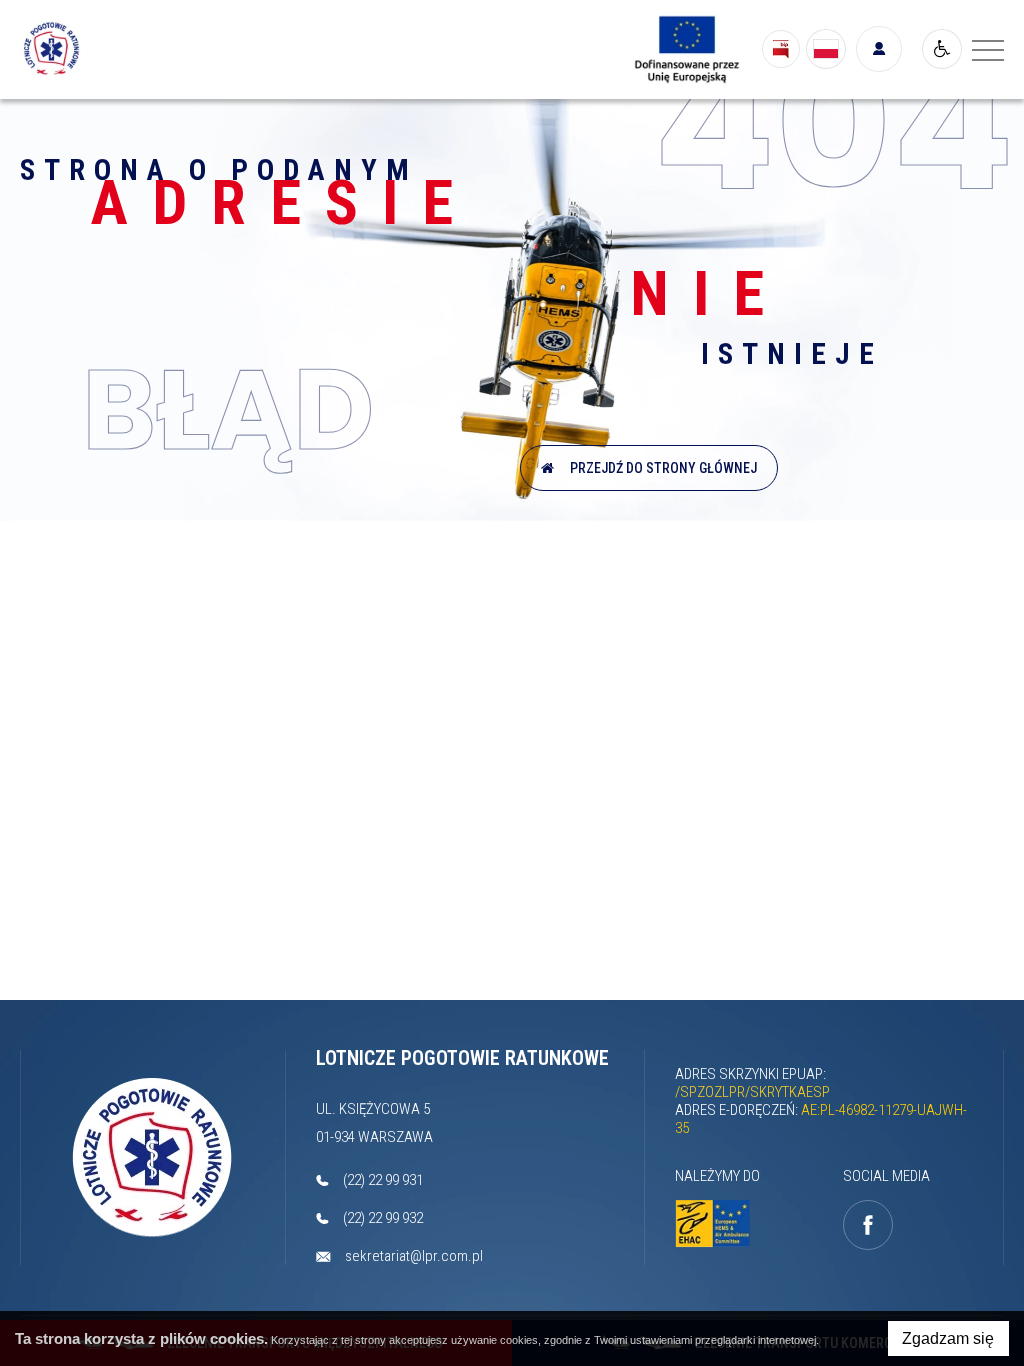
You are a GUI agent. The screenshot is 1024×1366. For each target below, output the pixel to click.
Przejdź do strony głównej (660, 468)
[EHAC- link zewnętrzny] (712, 1224)
